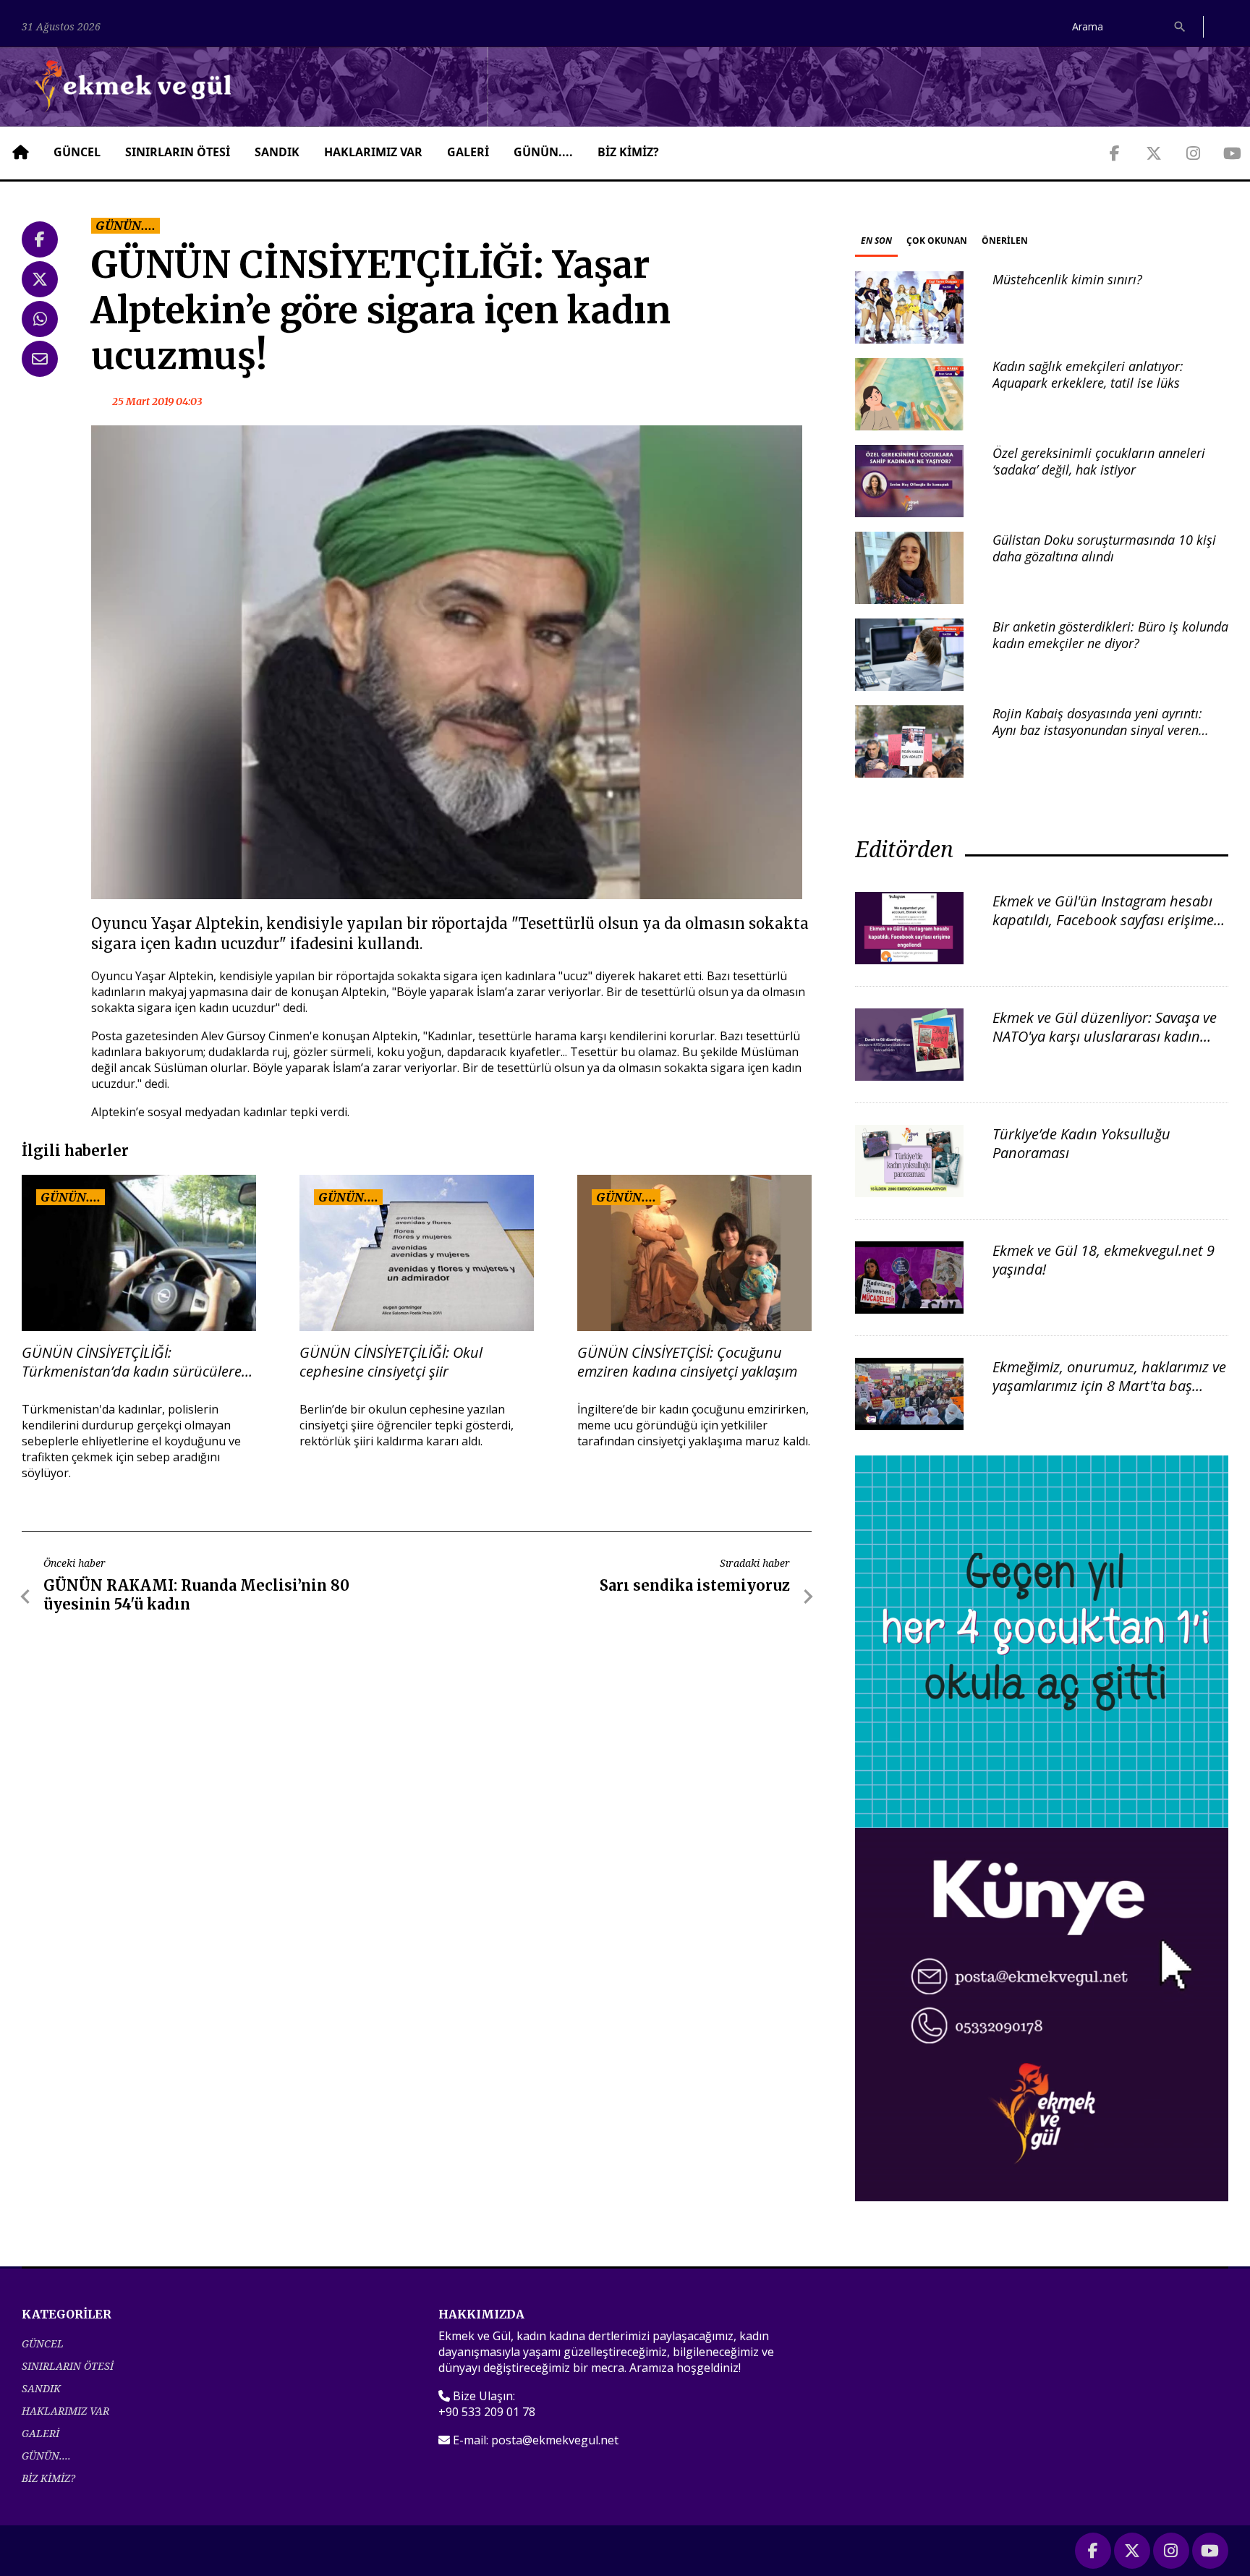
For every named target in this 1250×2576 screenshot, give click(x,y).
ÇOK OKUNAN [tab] (937, 241)
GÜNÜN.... (543, 152)
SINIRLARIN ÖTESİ (178, 152)
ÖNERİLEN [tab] (1005, 241)
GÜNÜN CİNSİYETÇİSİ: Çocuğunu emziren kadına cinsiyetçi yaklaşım (687, 1362)
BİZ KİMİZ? (628, 152)
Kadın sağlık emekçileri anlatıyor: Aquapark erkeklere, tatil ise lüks (1088, 374)
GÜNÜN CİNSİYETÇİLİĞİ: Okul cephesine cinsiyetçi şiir (391, 1362)
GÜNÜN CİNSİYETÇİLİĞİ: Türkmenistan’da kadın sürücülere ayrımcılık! (132, 1362)
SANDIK (277, 152)
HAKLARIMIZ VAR (373, 152)
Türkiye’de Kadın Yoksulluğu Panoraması (1081, 1143)
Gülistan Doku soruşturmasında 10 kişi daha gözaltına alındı (1104, 548)
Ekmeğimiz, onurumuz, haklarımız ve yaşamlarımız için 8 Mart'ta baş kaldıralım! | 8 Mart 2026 (1109, 1386)
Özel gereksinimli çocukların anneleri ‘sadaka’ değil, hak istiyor (1099, 461)
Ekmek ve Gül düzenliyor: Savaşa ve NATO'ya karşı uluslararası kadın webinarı (1105, 1036)
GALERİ (468, 152)
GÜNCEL (77, 152)
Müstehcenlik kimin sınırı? (1067, 279)
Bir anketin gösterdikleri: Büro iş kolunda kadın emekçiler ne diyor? (1110, 635)
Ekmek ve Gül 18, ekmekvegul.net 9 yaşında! (1104, 1260)
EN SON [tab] (876, 241)
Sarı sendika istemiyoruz (695, 1585)
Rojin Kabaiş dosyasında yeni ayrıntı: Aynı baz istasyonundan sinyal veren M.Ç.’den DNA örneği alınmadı (1097, 730)
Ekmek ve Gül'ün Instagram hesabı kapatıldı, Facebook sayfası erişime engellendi (1103, 920)
